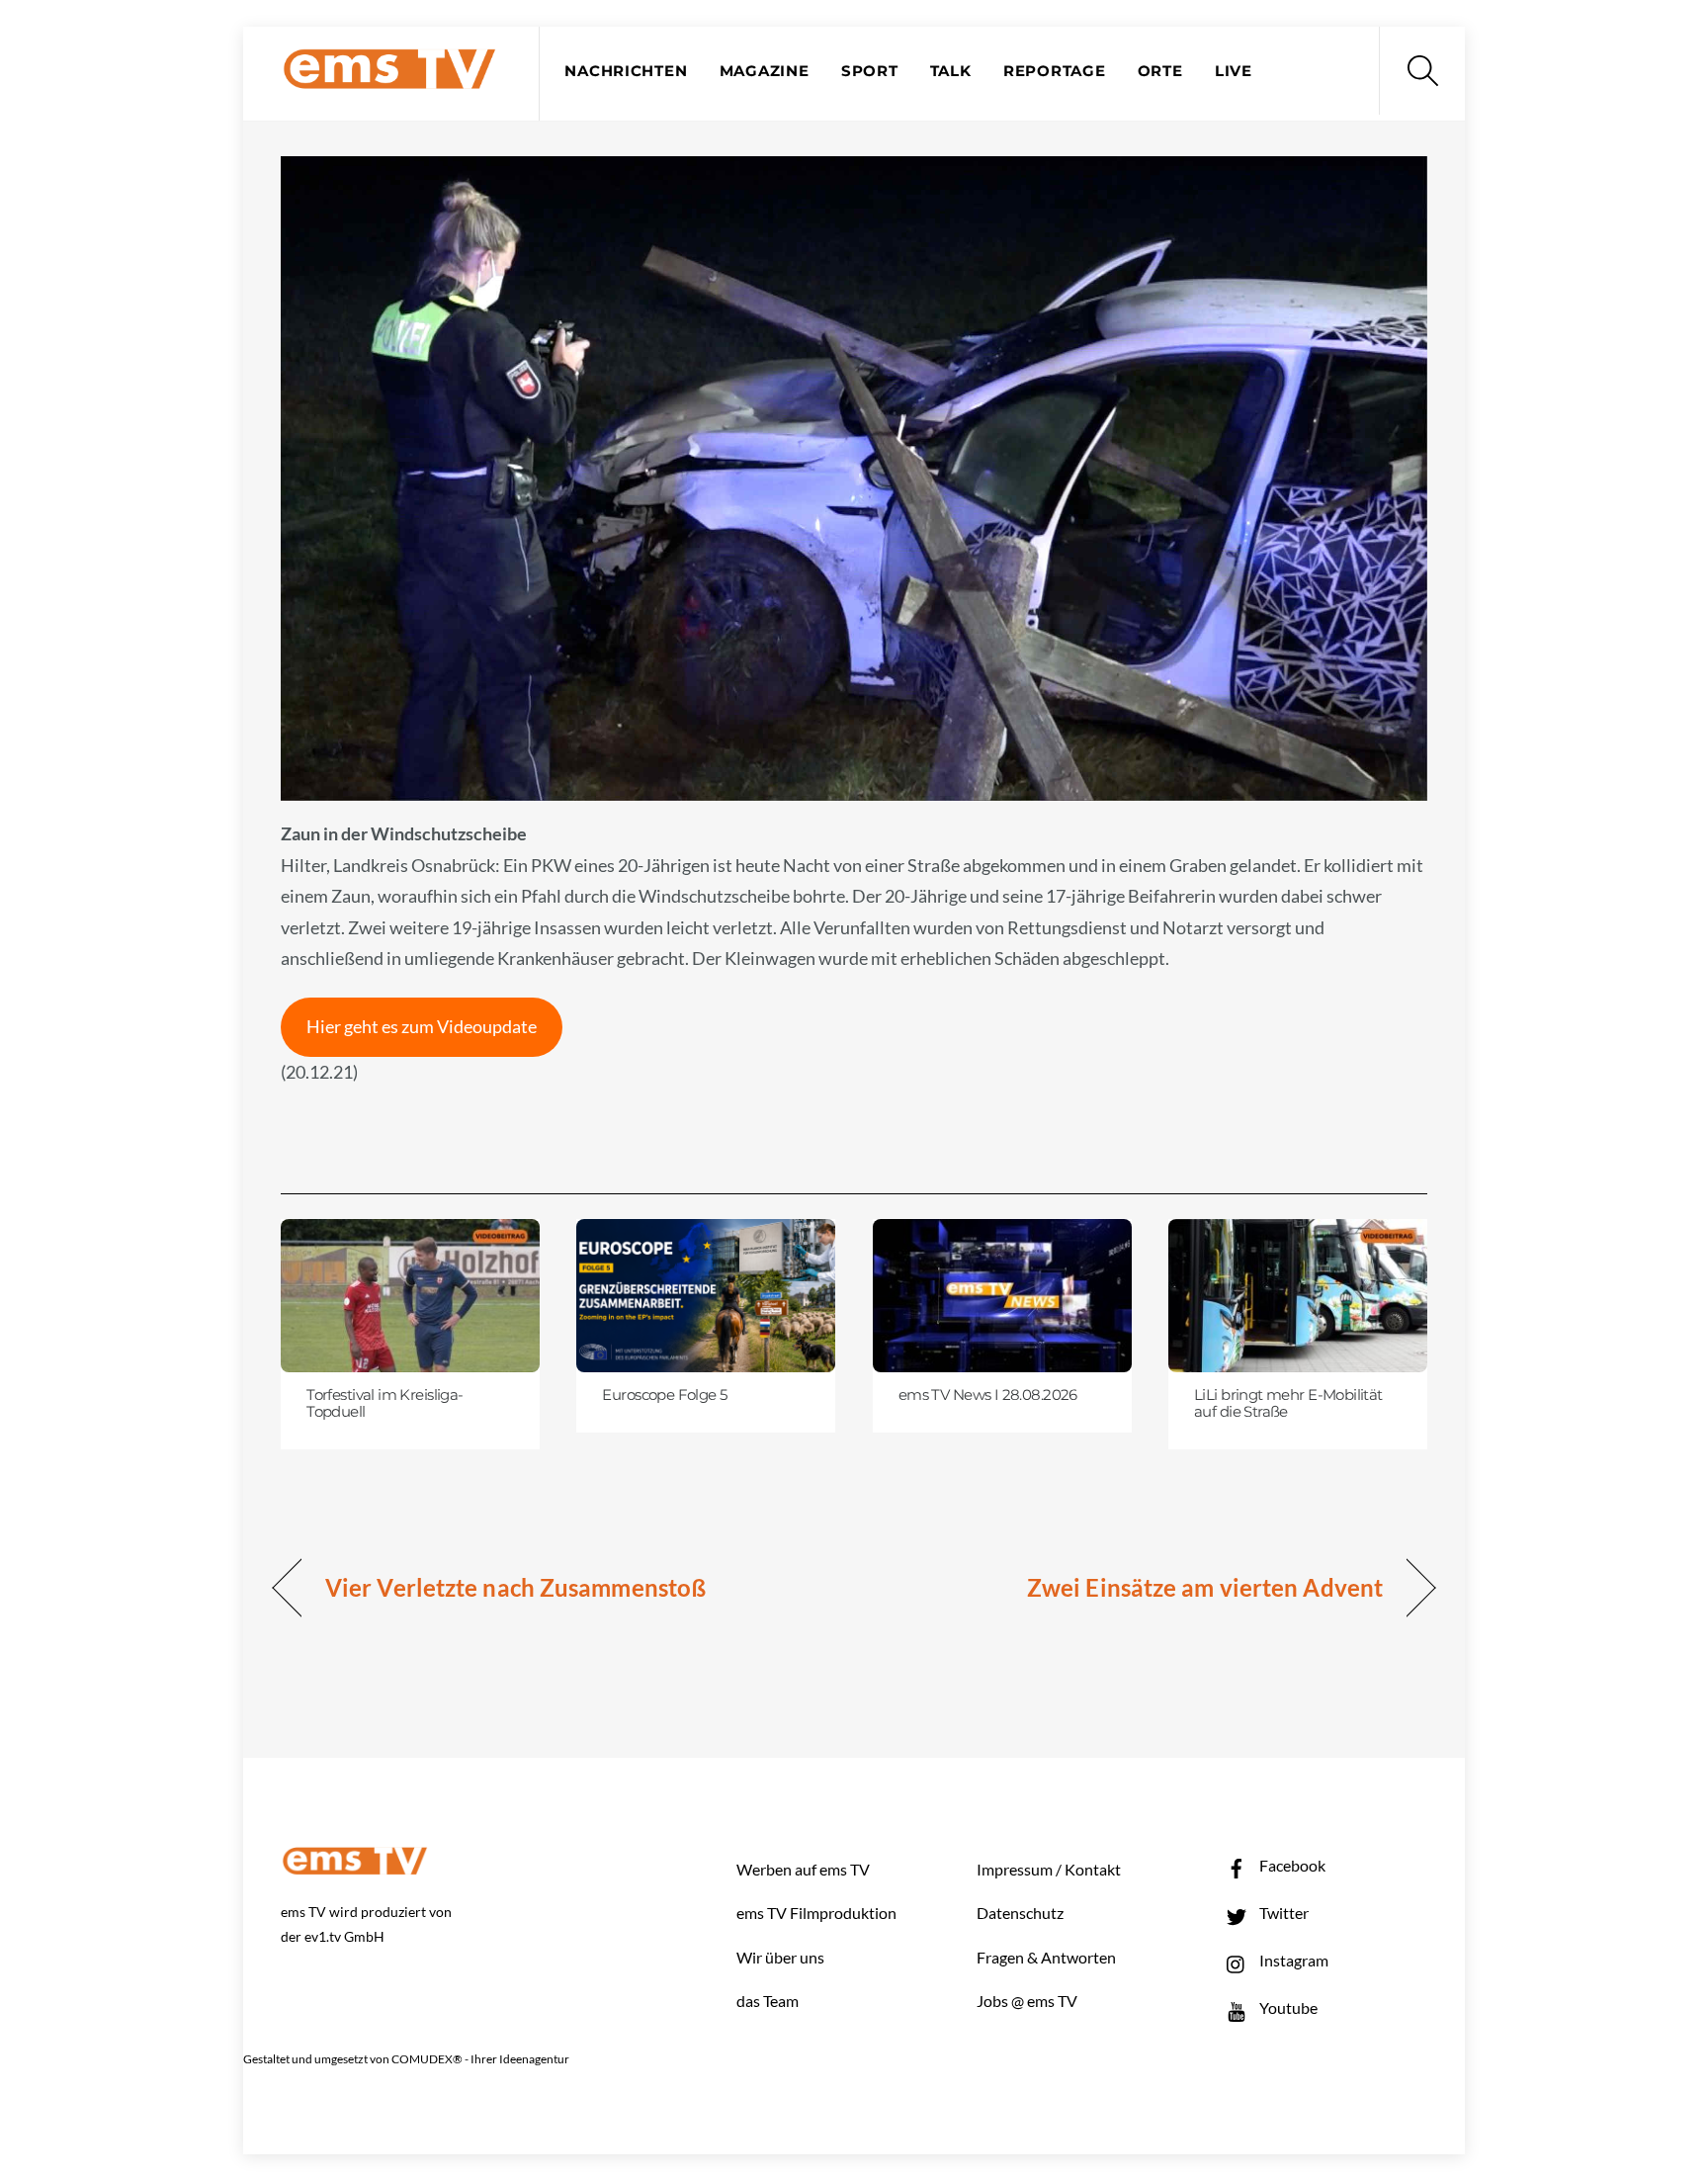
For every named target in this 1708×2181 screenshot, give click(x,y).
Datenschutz (1020, 1913)
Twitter (1282, 1913)
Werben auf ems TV (803, 1869)
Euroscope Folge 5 (664, 1395)
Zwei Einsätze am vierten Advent (1205, 1587)
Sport (870, 71)
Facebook (1291, 1865)
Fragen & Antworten (1046, 1957)
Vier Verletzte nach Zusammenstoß (515, 1587)
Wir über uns (780, 1957)
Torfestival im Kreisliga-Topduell (384, 1404)
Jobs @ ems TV (1027, 2001)
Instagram (1292, 1960)
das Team (768, 2001)
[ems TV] (389, 78)
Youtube (1287, 2007)
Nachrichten (626, 71)
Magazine (765, 71)
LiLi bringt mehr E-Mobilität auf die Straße (1288, 1404)
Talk (951, 71)
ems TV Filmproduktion (816, 1913)
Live (1234, 71)
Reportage (1055, 71)
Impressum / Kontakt (1049, 1869)
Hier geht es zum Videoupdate (422, 1026)
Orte (1160, 71)
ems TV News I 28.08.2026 (988, 1395)
